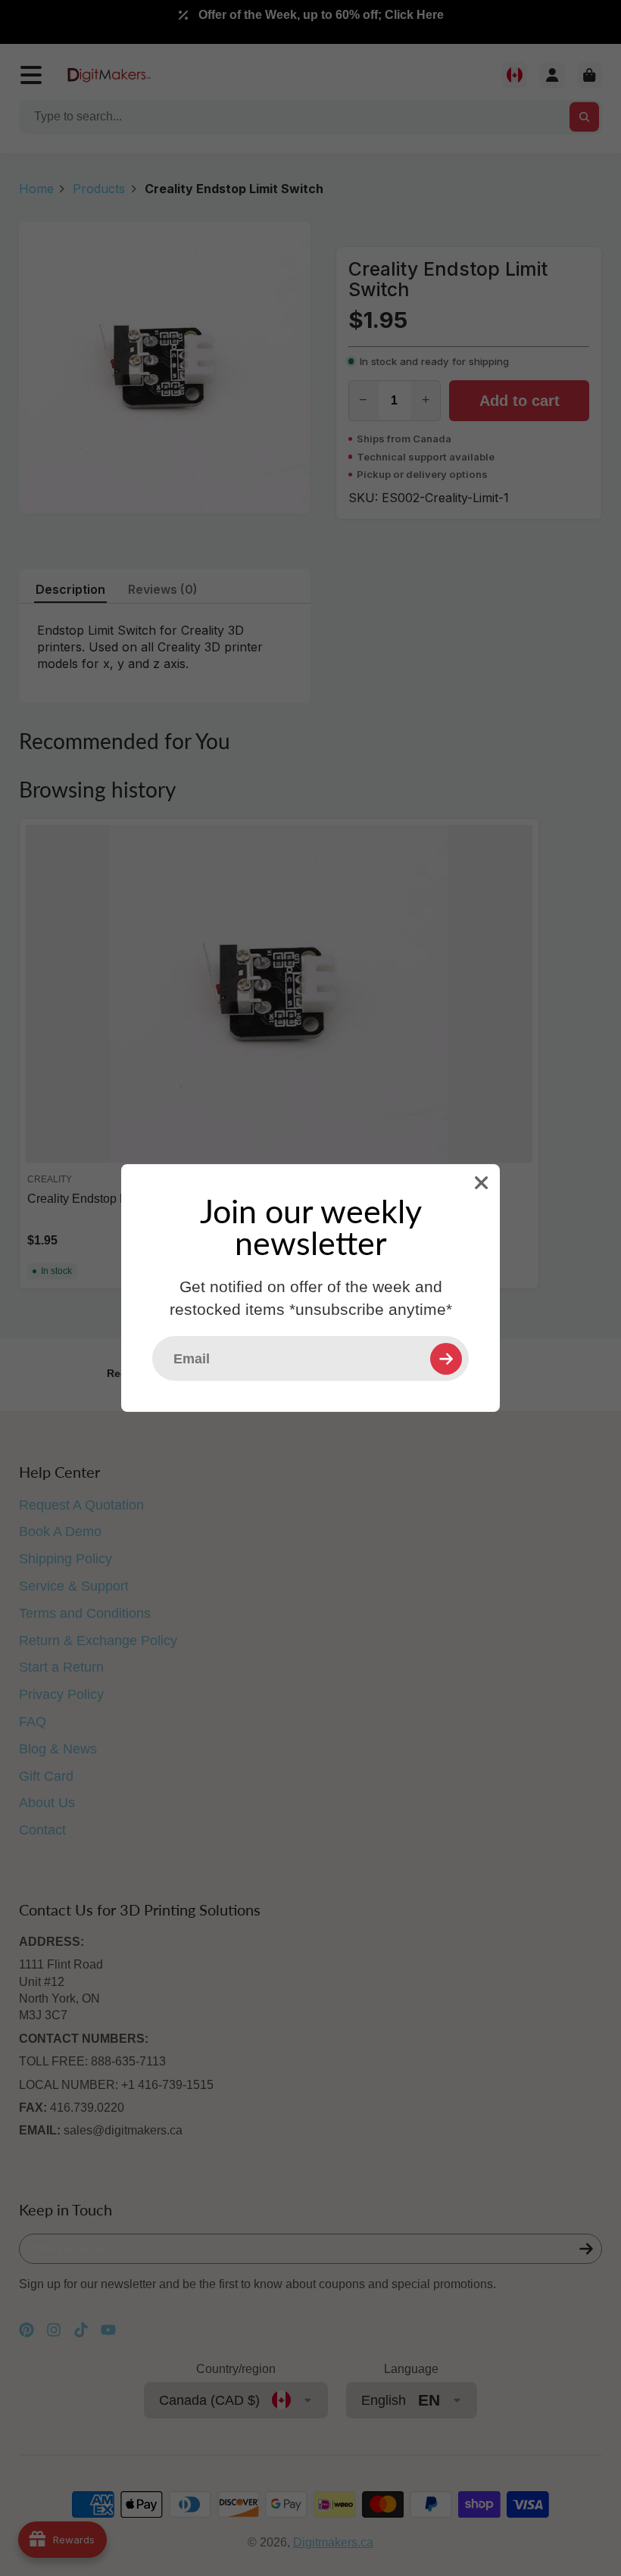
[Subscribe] (446, 1359)
